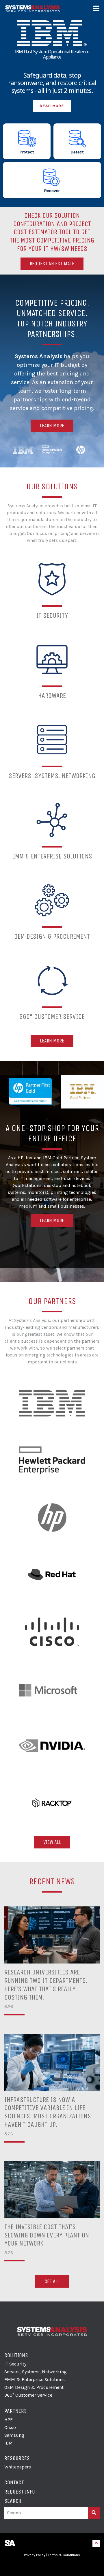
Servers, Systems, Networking (36, 2372)
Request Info (20, 2492)
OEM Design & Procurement (34, 2387)
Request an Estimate (52, 264)
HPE (9, 2420)
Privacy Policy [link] (35, 2555)
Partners (16, 2411)
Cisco (10, 2427)
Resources (17, 2458)
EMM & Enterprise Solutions (35, 2379)
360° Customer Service (28, 2395)
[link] (52, 2566)
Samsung (14, 2435)
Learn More (52, 426)
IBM (9, 2443)
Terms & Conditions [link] (64, 2555)
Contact (14, 2482)
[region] (52, 103)
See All (52, 2281)
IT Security (15, 2364)
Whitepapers (18, 2467)
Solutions (16, 2355)
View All (52, 1842)
